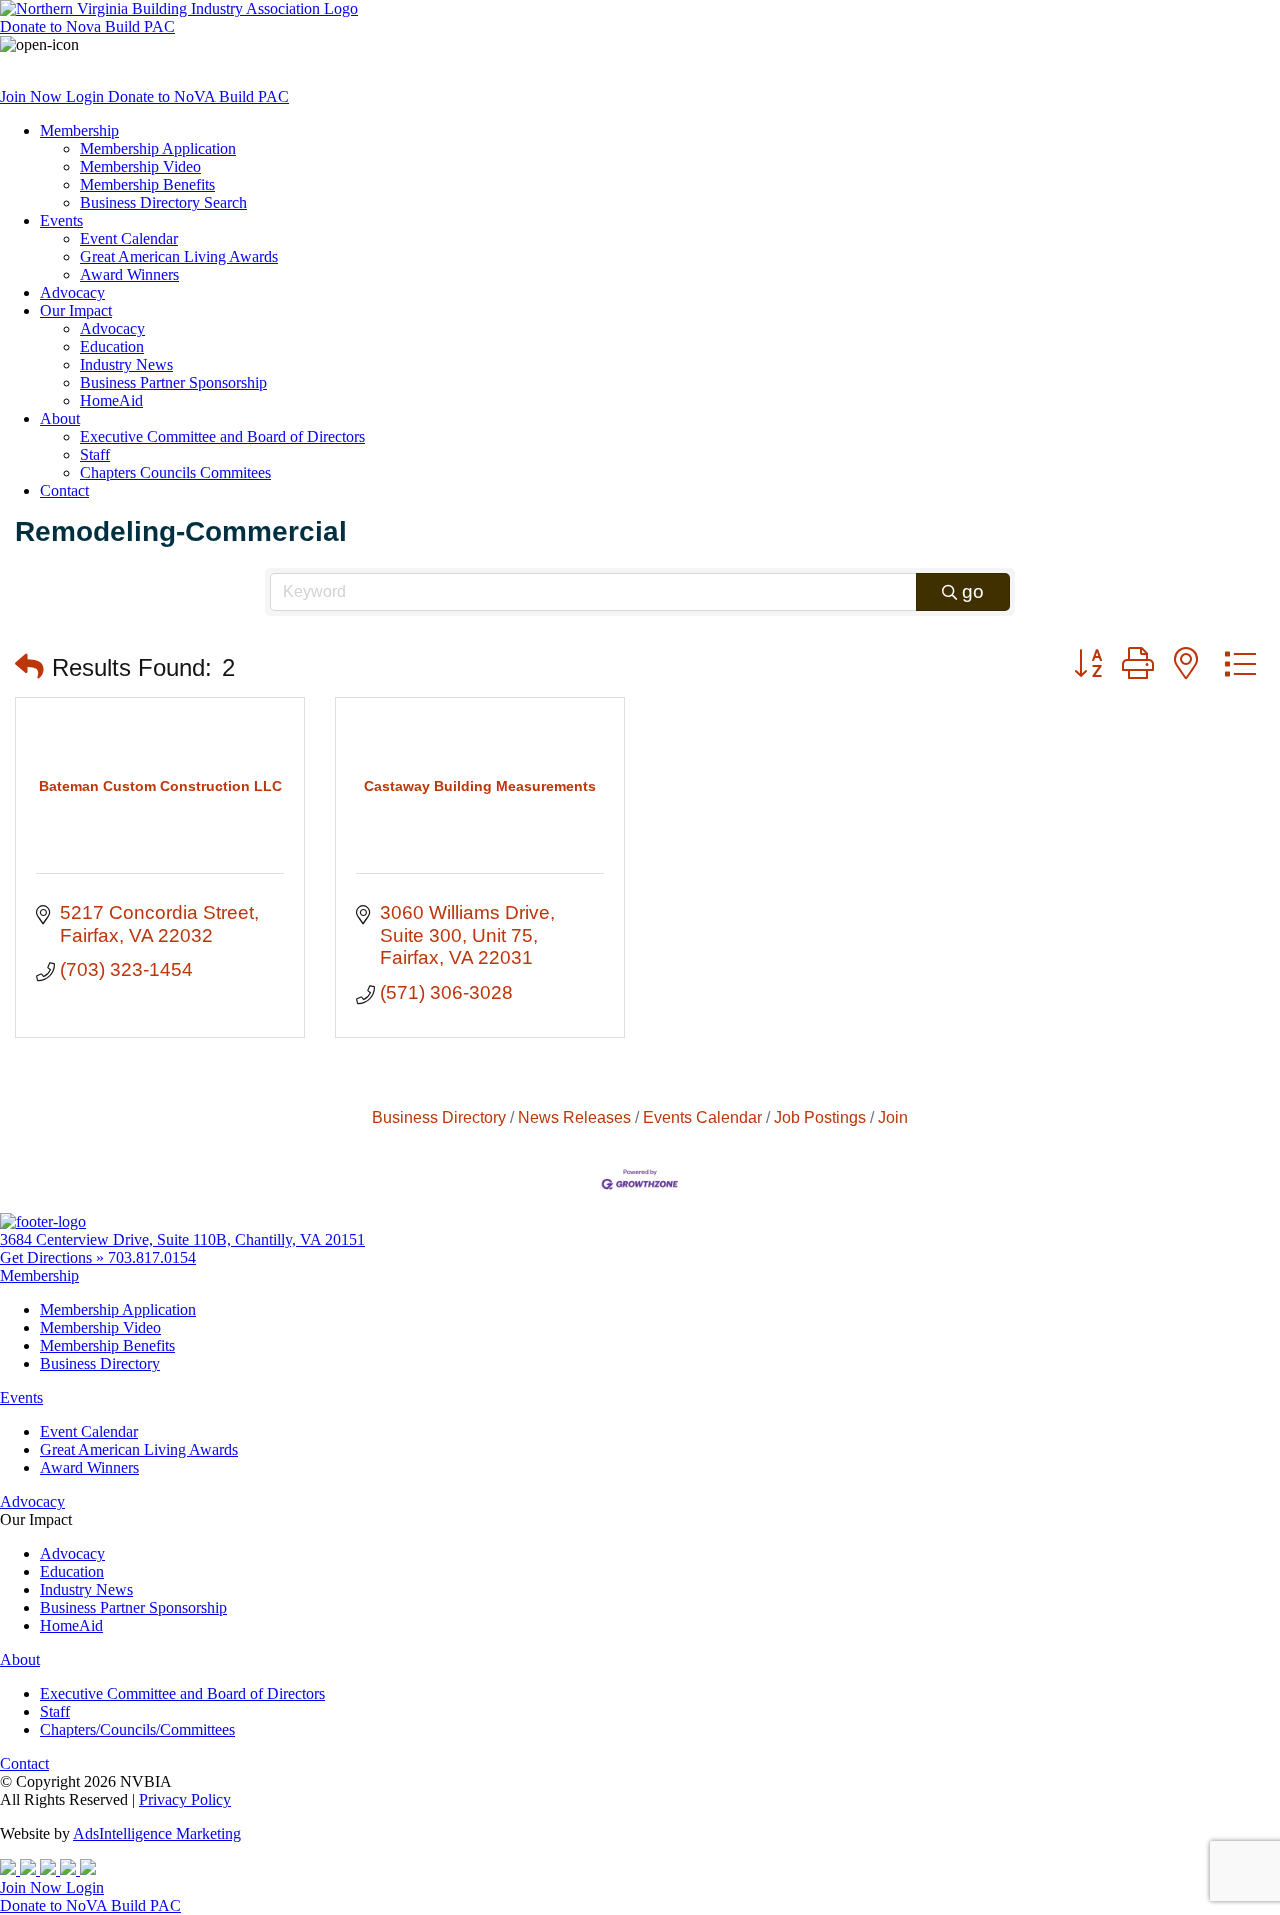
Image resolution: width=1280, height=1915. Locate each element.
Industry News (126, 364)
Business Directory (439, 1117)
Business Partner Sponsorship (173, 382)
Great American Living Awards (179, 256)
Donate (87, 26)
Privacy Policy (185, 1799)
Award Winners (129, 274)
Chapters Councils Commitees (175, 472)
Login (87, 96)
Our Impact (76, 310)
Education (112, 346)
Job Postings (820, 1117)
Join (893, 1117)
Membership (79, 130)
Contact (64, 490)
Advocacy (72, 292)
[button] (29, 667)
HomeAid (111, 400)
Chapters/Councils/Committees (137, 1729)
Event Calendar (129, 238)
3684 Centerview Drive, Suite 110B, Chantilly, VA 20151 (182, 1239)
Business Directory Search (163, 202)
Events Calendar (702, 1117)
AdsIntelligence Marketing (157, 1833)
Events (61, 220)
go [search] (973, 591)
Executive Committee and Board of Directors (222, 436)
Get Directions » (54, 1257)
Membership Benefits (147, 184)
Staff (95, 454)
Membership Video (140, 166)
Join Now (33, 96)
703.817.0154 (152, 1257)
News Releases (574, 1117)
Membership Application (158, 148)
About (60, 418)
